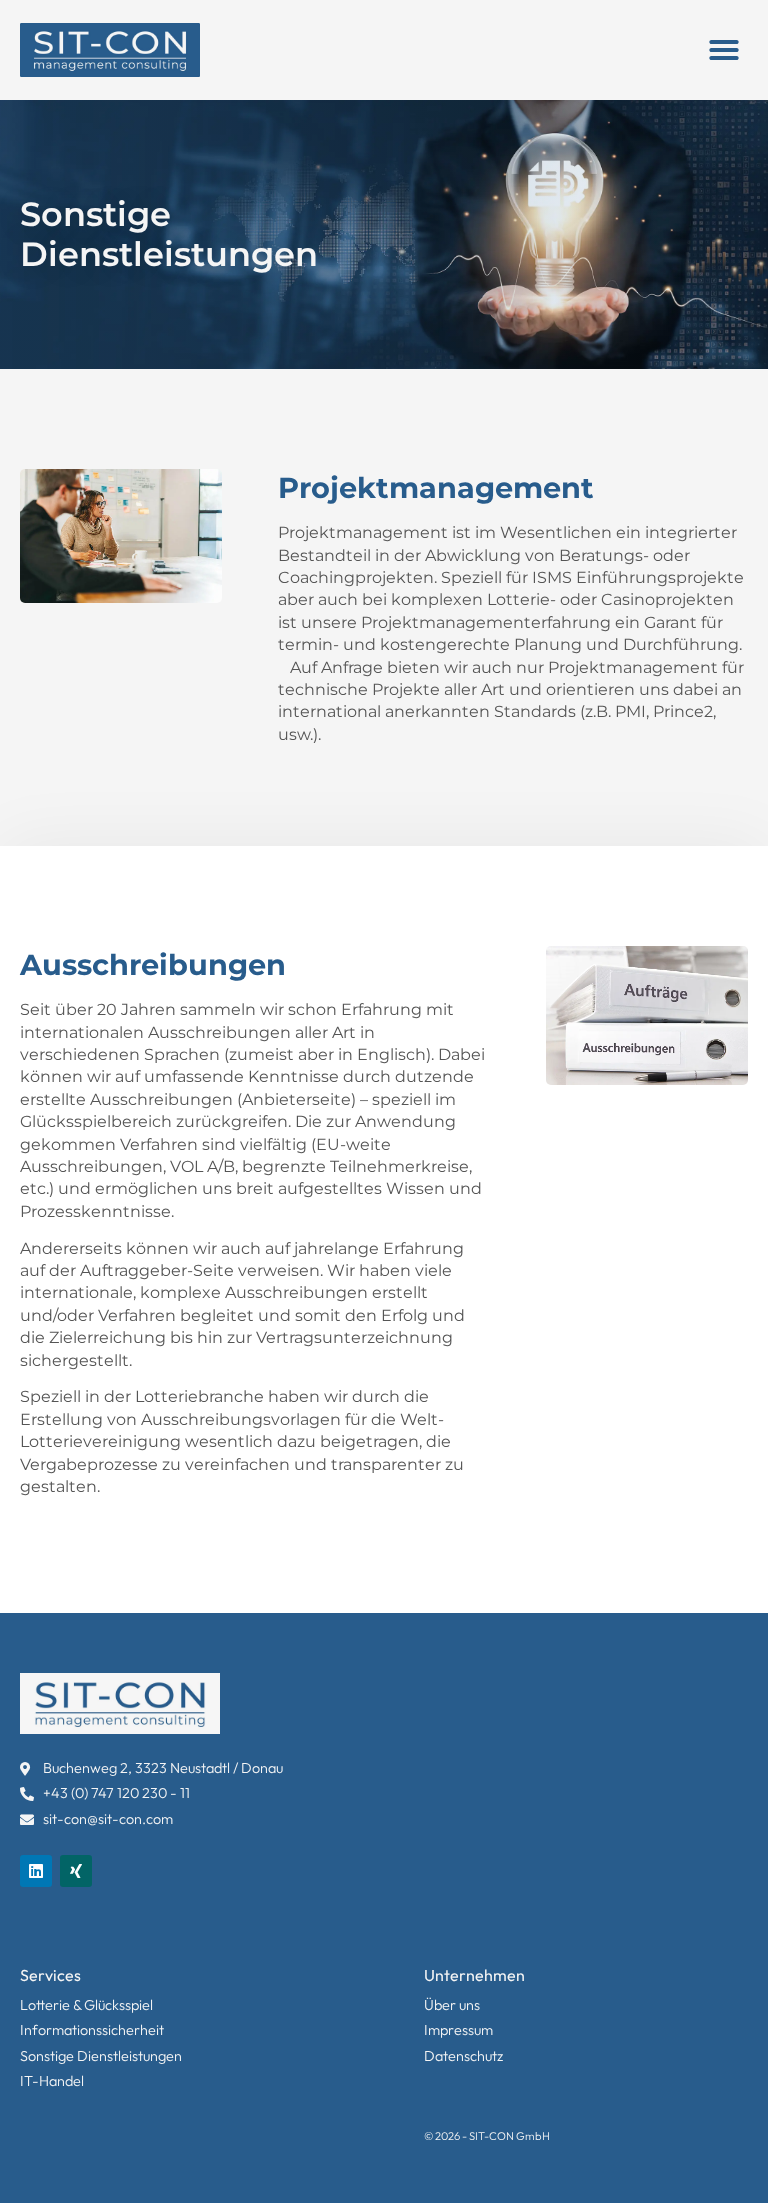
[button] (724, 50)
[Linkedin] (36, 1871)
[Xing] (76, 1871)
